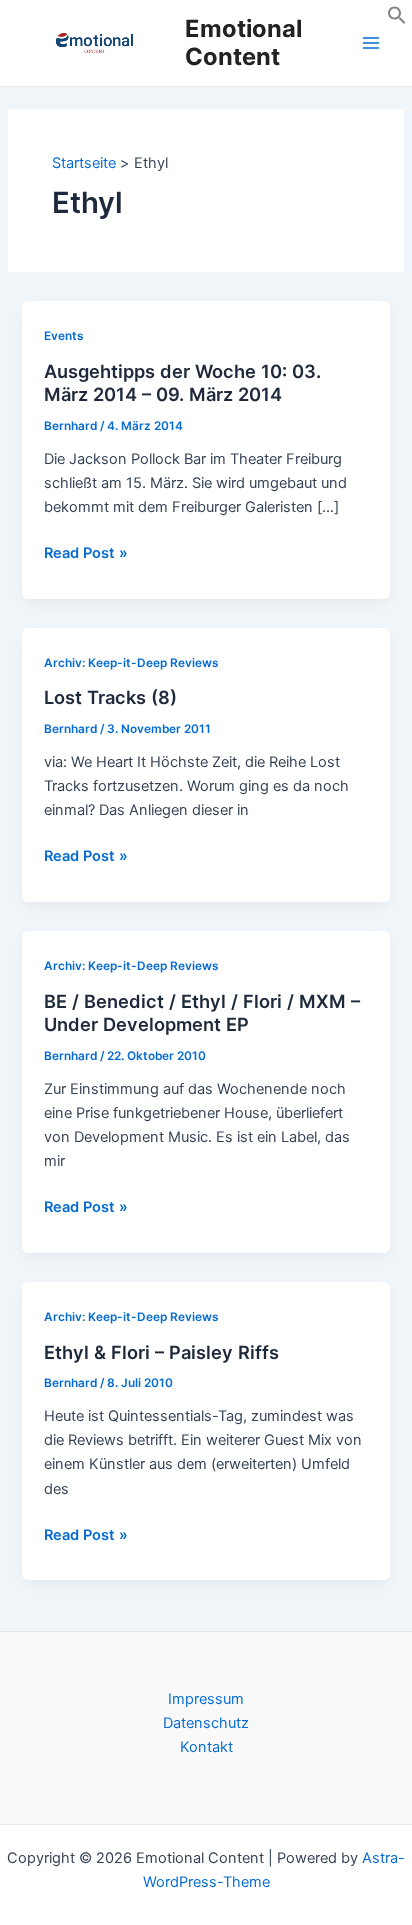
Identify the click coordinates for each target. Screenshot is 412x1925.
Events (64, 336)
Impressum (206, 1699)
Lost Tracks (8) (110, 697)
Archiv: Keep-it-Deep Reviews (131, 663)
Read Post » (86, 554)
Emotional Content (243, 42)
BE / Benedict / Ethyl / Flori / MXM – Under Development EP (202, 1013)
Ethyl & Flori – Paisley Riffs (161, 1352)
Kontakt (206, 1747)
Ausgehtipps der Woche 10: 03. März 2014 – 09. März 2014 (182, 383)
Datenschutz (206, 1723)
